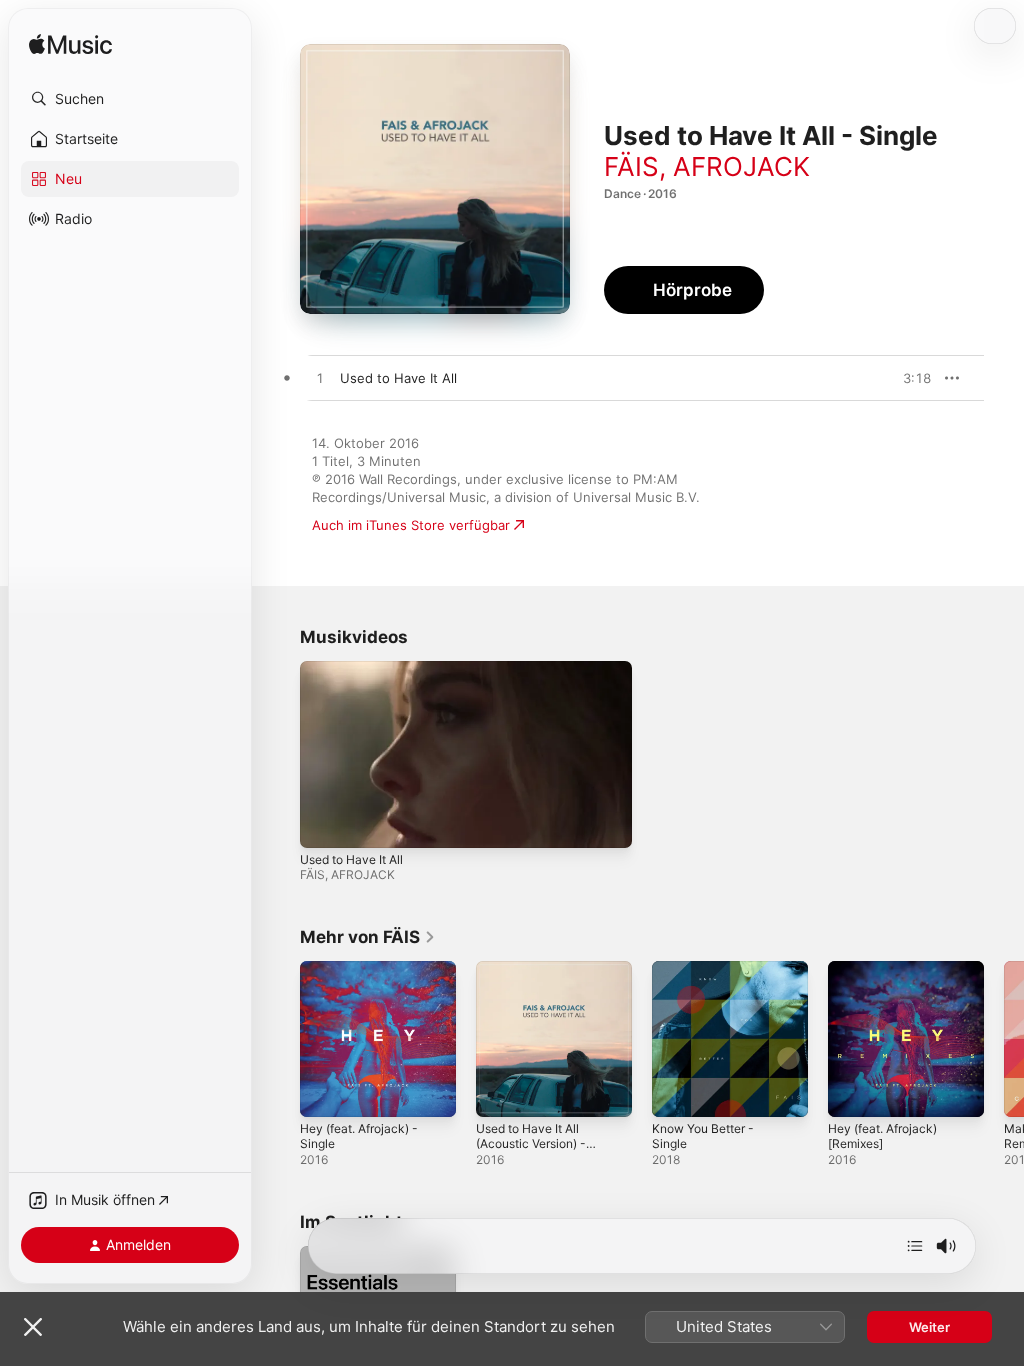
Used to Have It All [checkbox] (398, 378)
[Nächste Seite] (1004, 1039)
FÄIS (631, 166)
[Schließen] (33, 1327)
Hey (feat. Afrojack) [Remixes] (882, 1136)
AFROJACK (741, 166)
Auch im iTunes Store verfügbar (411, 525)
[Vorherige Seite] (280, 1039)
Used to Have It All (351, 859)
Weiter (929, 1327)
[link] (368, 937)
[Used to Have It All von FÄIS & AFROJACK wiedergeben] (320, 379)
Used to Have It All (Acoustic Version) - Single (531, 1143)
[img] (70, 45)
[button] (130, 99)
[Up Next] (915, 1246)
